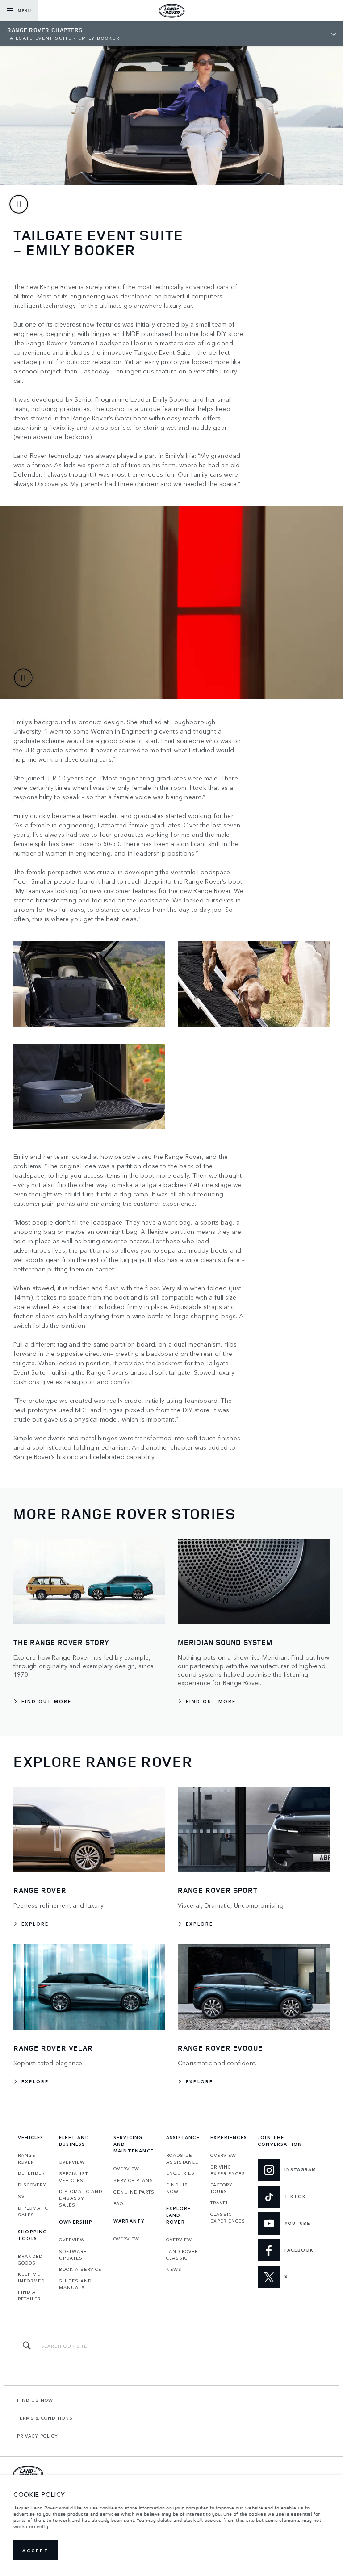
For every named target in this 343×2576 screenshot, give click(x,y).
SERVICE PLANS (133, 2180)
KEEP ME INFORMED (31, 2277)
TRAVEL (220, 2203)
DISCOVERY (32, 2185)
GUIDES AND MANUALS (75, 2284)
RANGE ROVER (27, 2159)
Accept (36, 2551)
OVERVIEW (72, 2162)
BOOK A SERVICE (80, 2269)
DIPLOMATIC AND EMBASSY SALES (81, 2198)
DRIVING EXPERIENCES (228, 2170)
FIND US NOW (177, 2188)
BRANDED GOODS (30, 2259)
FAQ (119, 2203)
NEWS (174, 2269)
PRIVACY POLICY (38, 2436)
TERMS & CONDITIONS (45, 2418)
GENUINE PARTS (134, 2192)
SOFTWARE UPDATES (73, 2255)
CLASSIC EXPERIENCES (228, 2217)
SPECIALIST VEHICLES (73, 2177)
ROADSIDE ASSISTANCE (182, 2159)
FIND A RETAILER (29, 2295)
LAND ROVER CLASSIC (182, 2255)
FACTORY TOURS (222, 2188)
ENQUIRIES (180, 2173)
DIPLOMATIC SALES (33, 2211)
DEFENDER (31, 2173)
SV (21, 2196)
